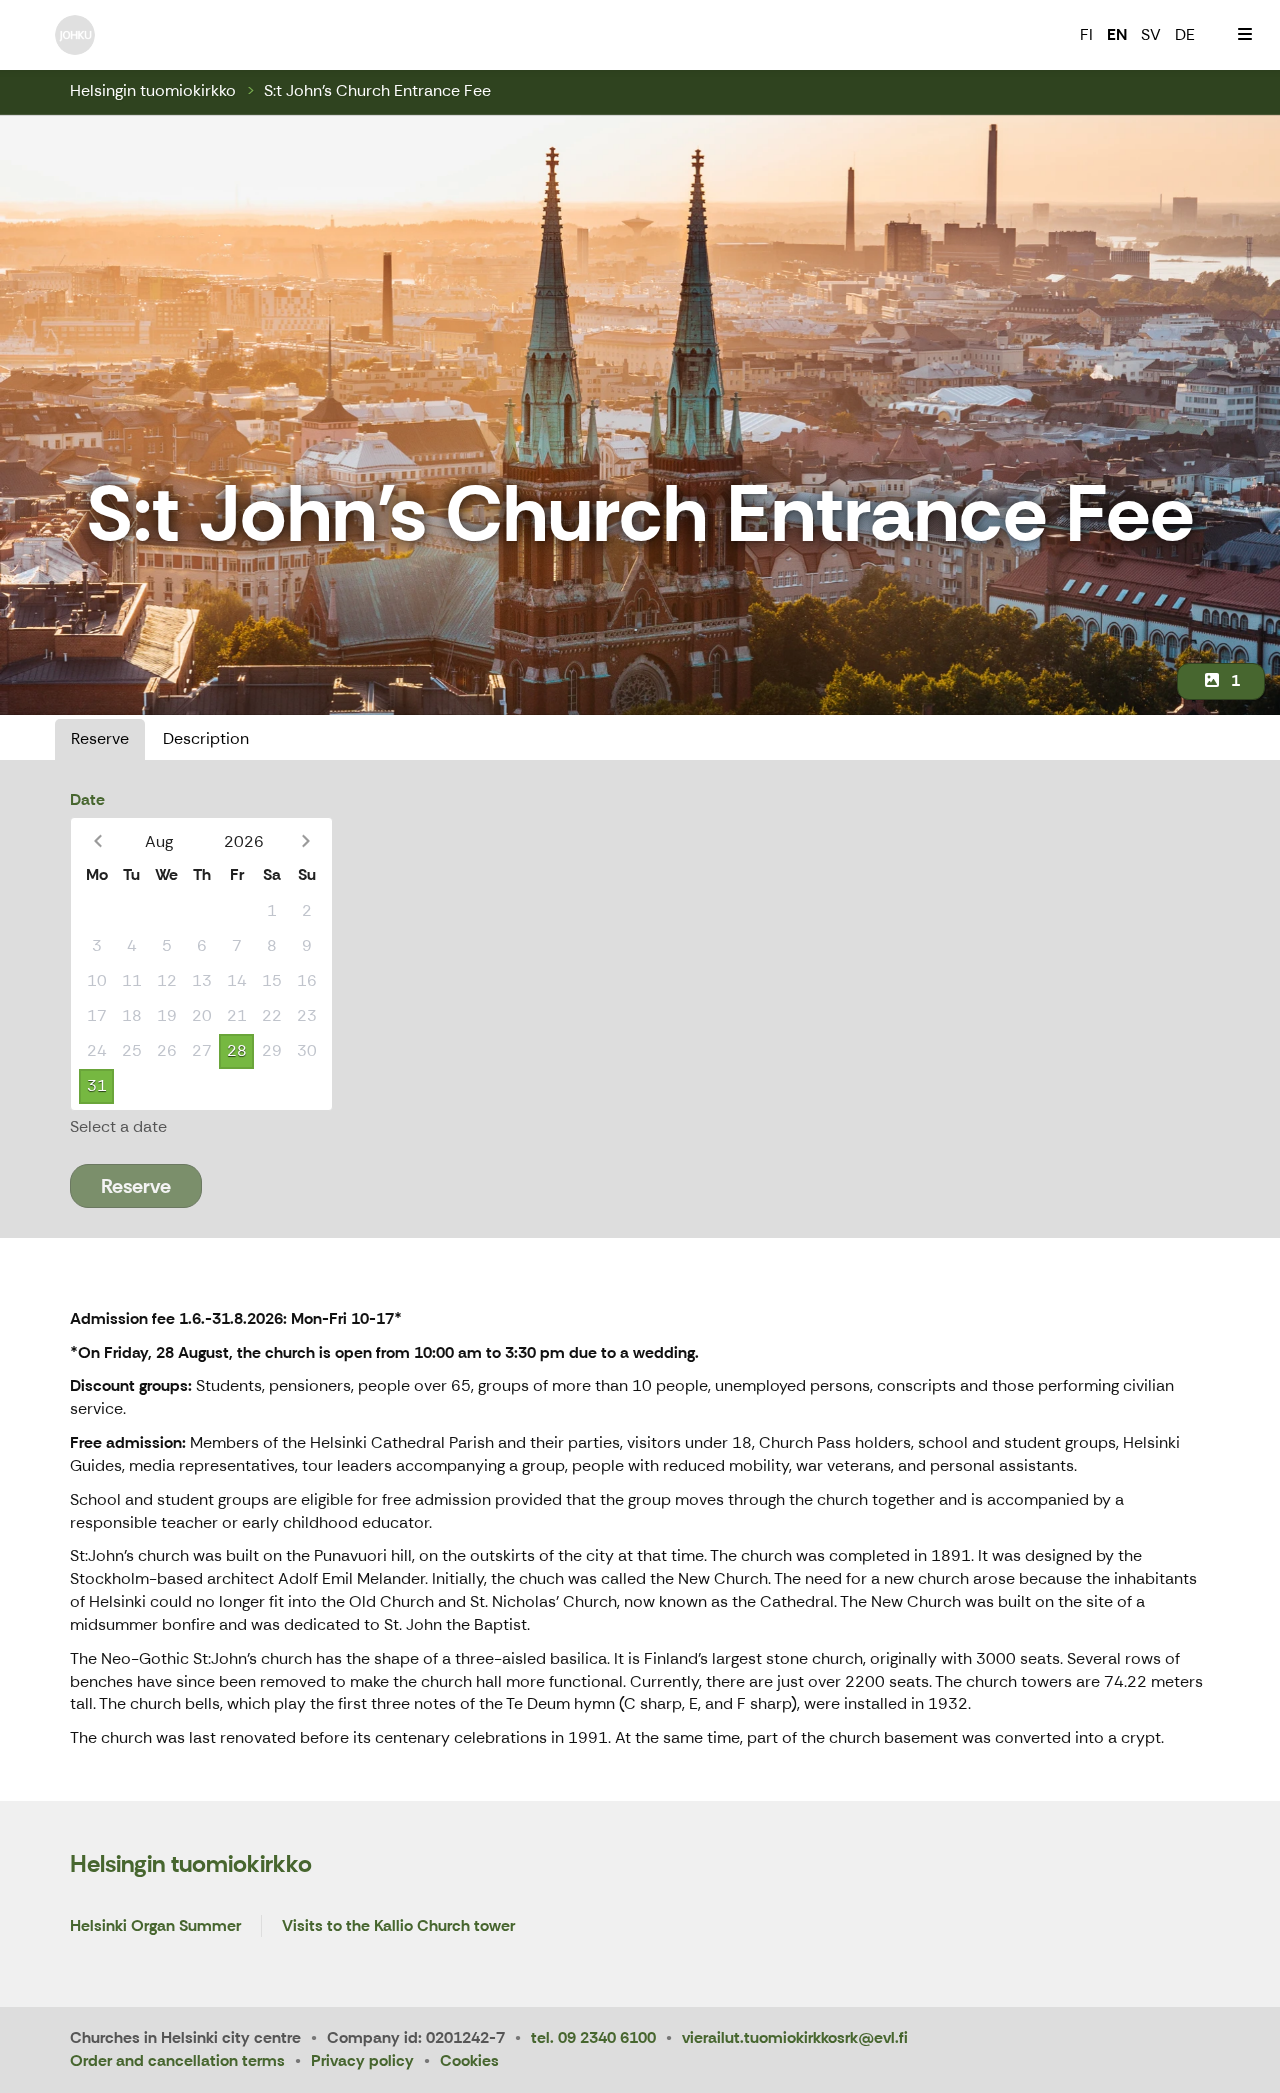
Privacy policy (362, 2060)
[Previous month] (97, 841)
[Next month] (305, 841)
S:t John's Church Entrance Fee (377, 90)
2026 (244, 841)
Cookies (469, 2060)
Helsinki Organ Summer (155, 1926)
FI (1086, 34)
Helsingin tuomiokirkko (153, 90)
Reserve (100, 738)
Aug (159, 841)
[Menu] (1245, 35)
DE (1185, 34)
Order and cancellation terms (177, 2060)
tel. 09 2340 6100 (593, 2037)
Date (87, 799)
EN (1117, 34)
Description (206, 738)
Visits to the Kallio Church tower (398, 1926)
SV (1151, 34)
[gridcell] (96, 911)
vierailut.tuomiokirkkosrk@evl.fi (795, 2037)
